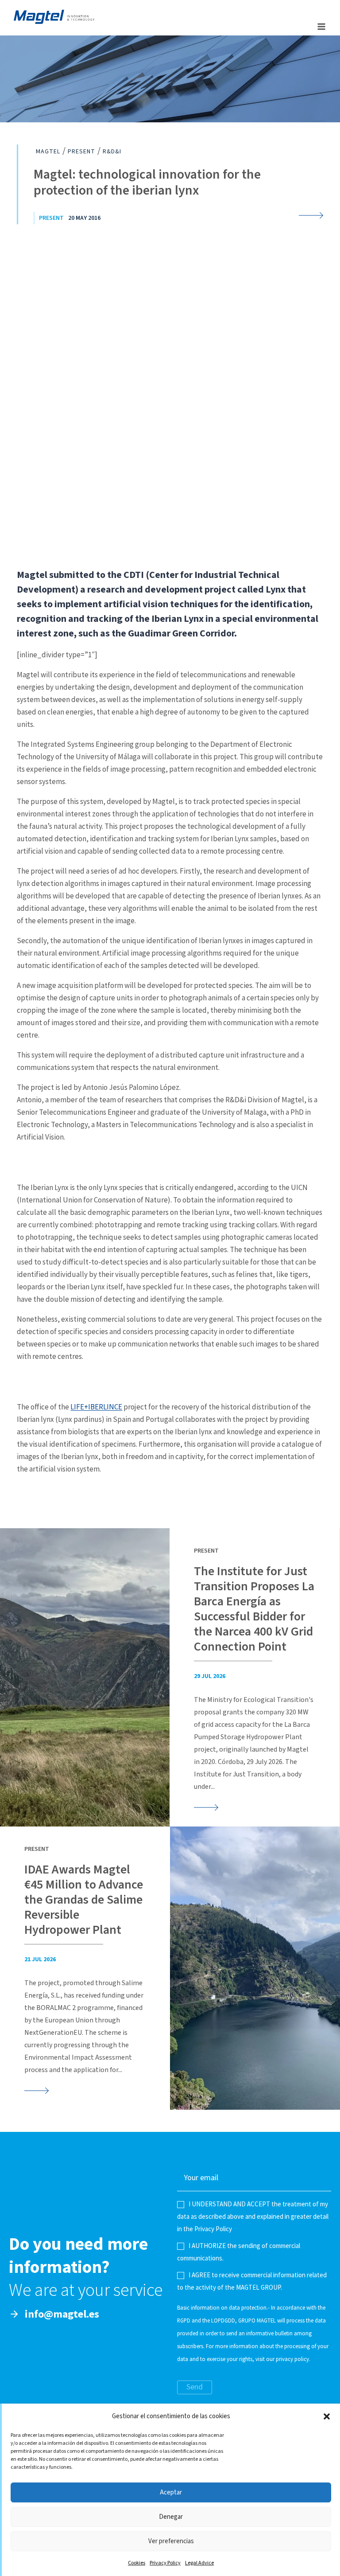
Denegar (171, 2517)
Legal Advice (199, 2563)
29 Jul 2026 (210, 1676)
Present (51, 218)
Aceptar (171, 2492)
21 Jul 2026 (40, 1959)
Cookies (137, 2563)
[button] (327, 2416)
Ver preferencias (171, 2541)
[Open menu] (321, 26)
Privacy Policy (165, 2563)
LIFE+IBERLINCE (96, 1407)
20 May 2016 (84, 218)
